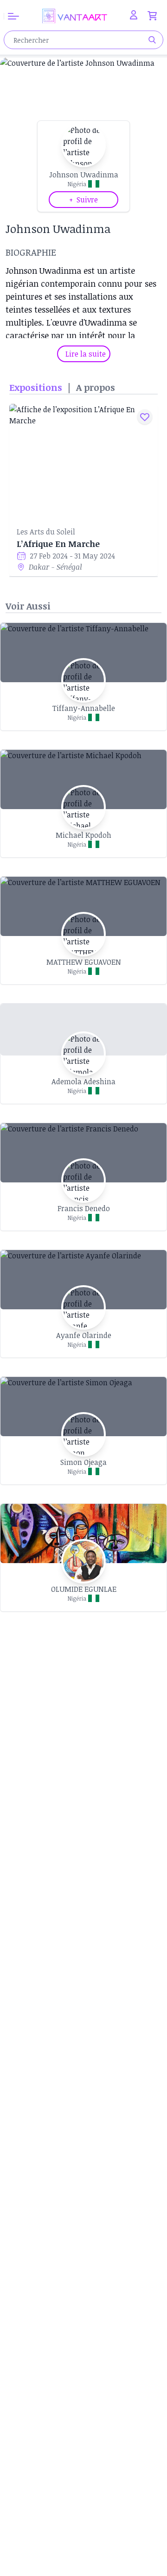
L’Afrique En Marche (58, 544)
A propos (96, 387)
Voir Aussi (28, 606)
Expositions (36, 387)
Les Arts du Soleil (46, 532)
